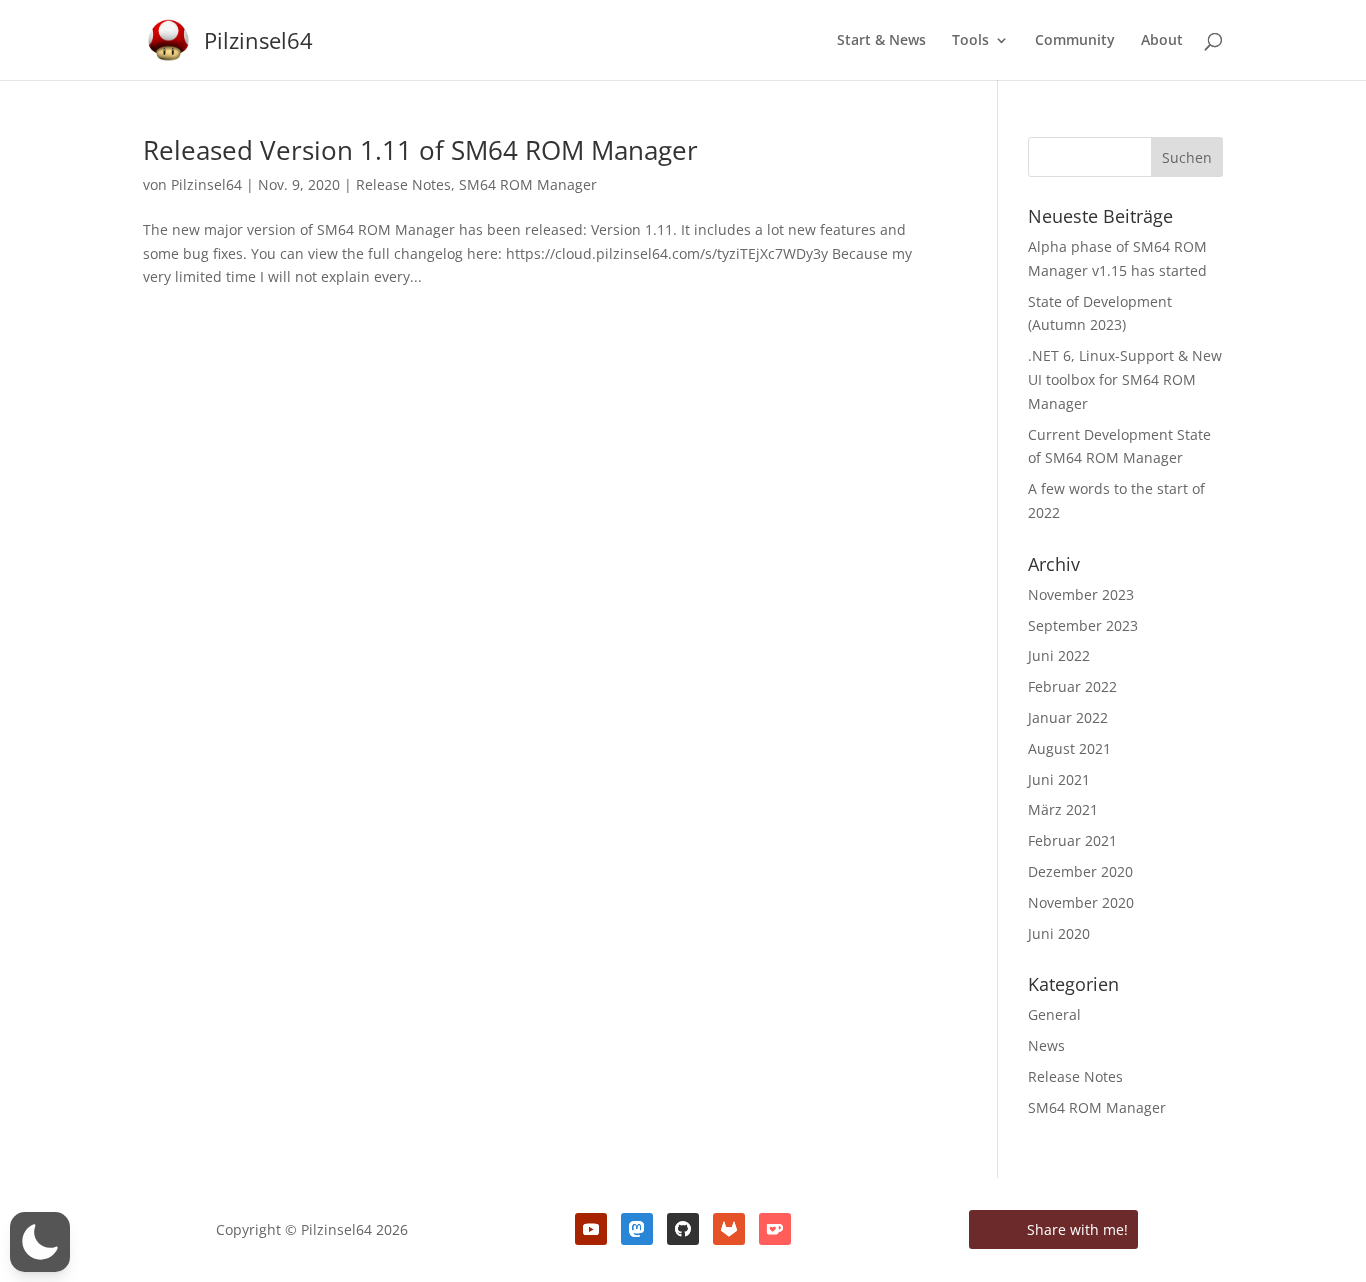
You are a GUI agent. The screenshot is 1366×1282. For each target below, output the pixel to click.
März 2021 (1063, 809)
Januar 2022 (1068, 717)
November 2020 (1081, 902)
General (1054, 1014)
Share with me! (1075, 1229)
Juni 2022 (1059, 655)
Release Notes (403, 184)
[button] (40, 1242)
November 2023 (1081, 594)
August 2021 (1069, 748)
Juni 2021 (1059, 779)
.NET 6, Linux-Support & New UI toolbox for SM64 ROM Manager (1125, 379)
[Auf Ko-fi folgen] (775, 1229)
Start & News (881, 41)
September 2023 (1083, 625)
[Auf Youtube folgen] (591, 1229)
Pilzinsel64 (206, 184)
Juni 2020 (1059, 933)
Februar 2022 (1072, 686)
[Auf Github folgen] (683, 1229)
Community (1075, 41)
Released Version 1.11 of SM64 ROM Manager (420, 150)
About (1162, 41)
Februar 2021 (1072, 840)
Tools (970, 41)
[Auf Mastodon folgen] (637, 1229)
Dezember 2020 (1080, 871)
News (1046, 1045)
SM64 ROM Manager (528, 184)
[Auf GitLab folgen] (729, 1229)
